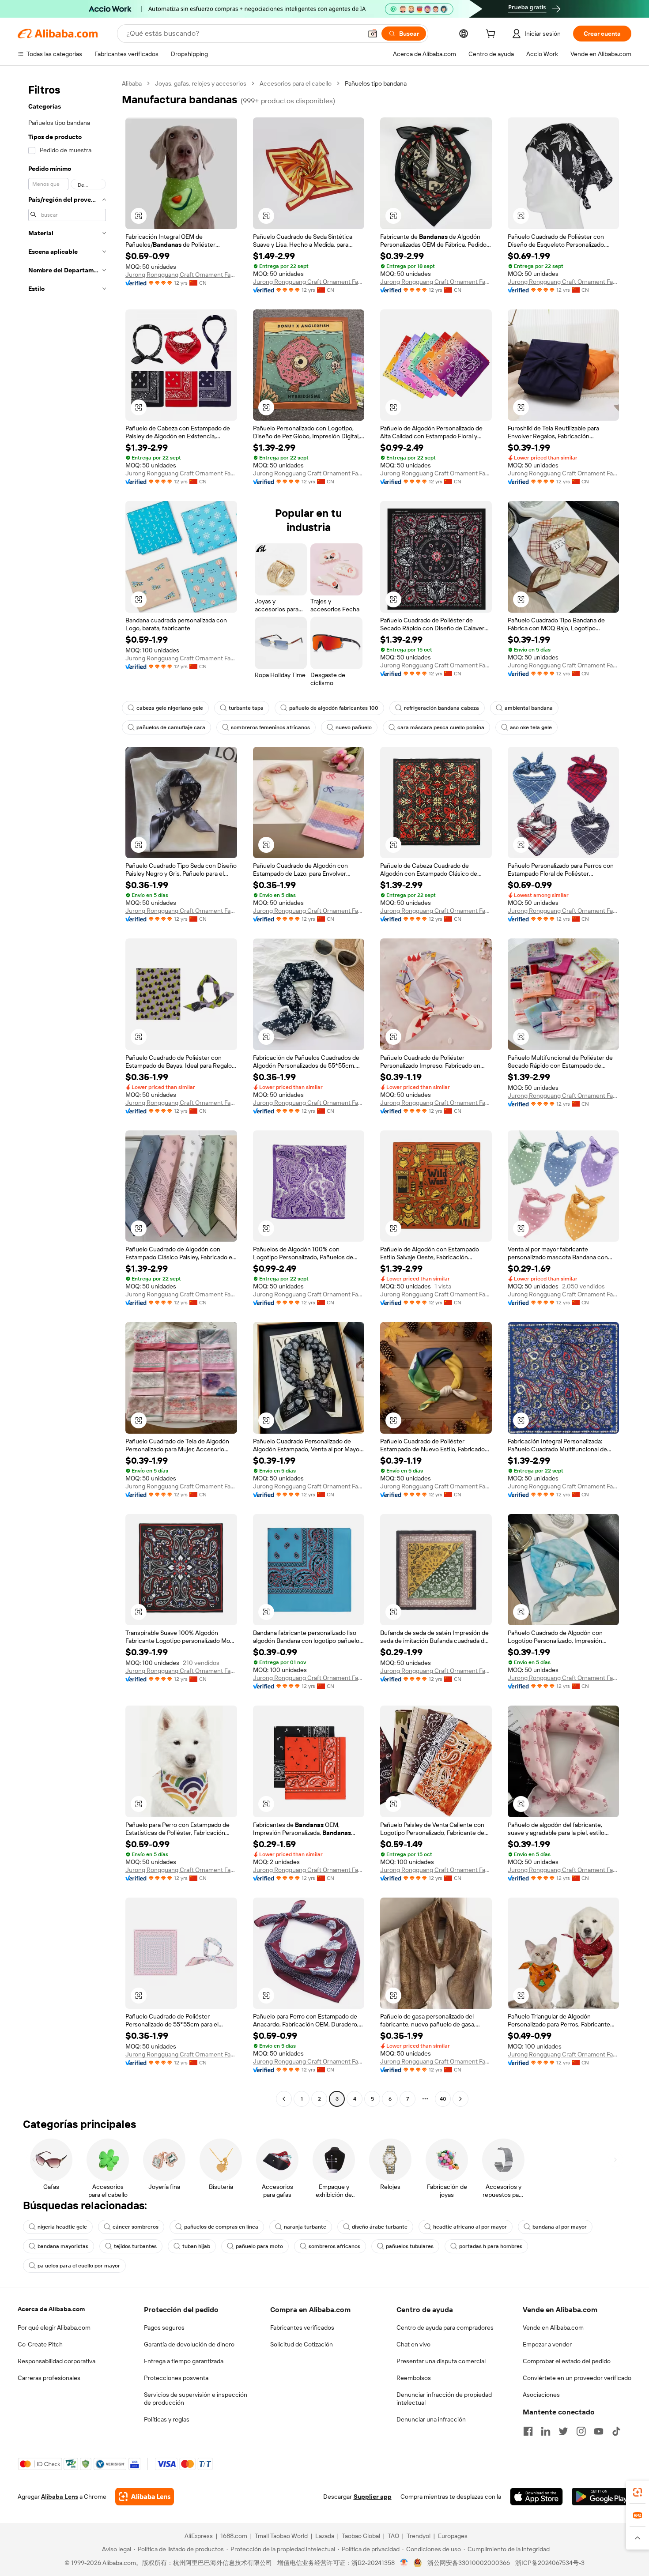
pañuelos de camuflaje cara (171, 727)
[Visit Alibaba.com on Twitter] (563, 2431)
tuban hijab (196, 2246)
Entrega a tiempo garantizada (184, 2361)
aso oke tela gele (531, 727)
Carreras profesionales (49, 2378)
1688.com (234, 2536)
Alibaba (132, 83)
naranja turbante (305, 2227)
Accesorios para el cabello (296, 83)
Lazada (325, 2536)
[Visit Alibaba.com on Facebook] (528, 2431)
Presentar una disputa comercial (441, 2361)
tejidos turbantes (135, 2246)
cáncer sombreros (136, 2227)
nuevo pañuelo (354, 727)
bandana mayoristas (63, 2246)
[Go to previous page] (284, 2099)
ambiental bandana (529, 708)
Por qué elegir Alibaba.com (54, 2327)
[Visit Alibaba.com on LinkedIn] (546, 2431)
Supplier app (373, 2497)
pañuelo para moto (259, 2246)
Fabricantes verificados (302, 2327)
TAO (393, 2536)
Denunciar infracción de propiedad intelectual (444, 2399)
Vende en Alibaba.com (553, 2327)
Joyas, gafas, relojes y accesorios (201, 83)
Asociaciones (541, 2395)
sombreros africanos (334, 2246)
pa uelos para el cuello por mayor (79, 2266)
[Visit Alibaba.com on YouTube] (599, 2431)
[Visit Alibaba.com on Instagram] (581, 2431)
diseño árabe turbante (380, 2227)
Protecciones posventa (176, 2378)
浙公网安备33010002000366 (469, 2563)
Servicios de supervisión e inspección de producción (196, 2399)
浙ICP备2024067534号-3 (550, 2563)
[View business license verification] (404, 2563)
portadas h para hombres (491, 2246)
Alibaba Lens (60, 2497)
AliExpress (199, 2536)
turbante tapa (246, 708)
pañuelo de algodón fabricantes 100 (334, 708)
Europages (453, 2536)
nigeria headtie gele (62, 2227)
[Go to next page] (460, 2099)
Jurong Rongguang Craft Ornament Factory (181, 275)
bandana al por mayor (560, 2227)
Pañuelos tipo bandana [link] (376, 83)
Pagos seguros (164, 2327)
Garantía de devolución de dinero (189, 2344)
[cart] (492, 35)
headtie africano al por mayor (470, 2227)
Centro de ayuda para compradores (445, 2327)
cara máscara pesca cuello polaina (441, 727)
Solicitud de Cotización (302, 2344)
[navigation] (67, 1092)
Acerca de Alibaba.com (51, 2309)
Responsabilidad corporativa (57, 2361)
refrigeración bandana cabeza (441, 708)
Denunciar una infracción (431, 2419)
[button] (373, 34)
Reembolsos (414, 2378)
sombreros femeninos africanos (270, 727)
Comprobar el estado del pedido (567, 2361)
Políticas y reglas (167, 2419)
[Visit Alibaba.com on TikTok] (616, 2431)
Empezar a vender (547, 2344)
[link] (638, 2492)
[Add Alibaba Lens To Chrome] (145, 2497)
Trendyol (419, 2536)
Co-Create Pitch (40, 2344)
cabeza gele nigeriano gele (170, 708)
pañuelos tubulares (410, 2246)
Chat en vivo (413, 2344)
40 (443, 2099)
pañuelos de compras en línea (221, 2227)
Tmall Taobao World (281, 2536)
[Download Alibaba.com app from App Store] (536, 2497)
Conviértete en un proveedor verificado (577, 2378)
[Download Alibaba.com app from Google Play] (602, 2497)
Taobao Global (361, 2536)
